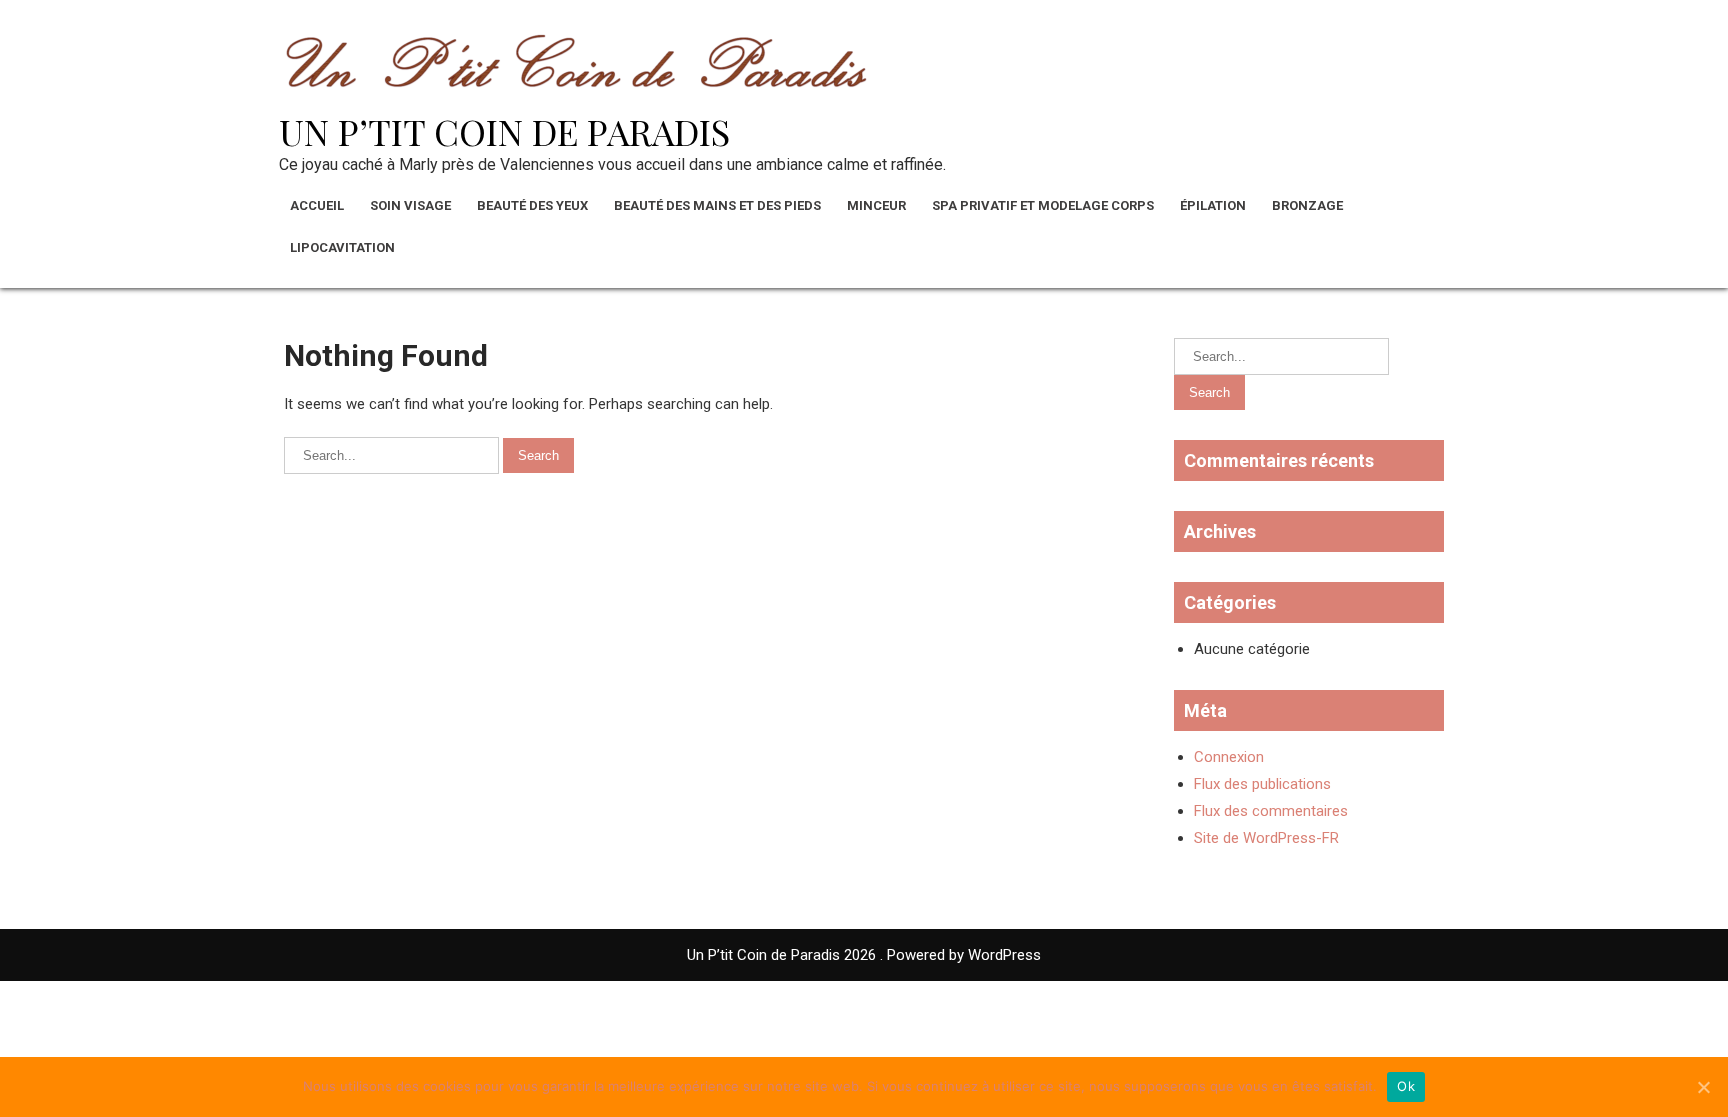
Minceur (876, 205)
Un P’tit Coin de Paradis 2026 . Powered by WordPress (864, 955)
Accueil (317, 205)
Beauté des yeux (532, 205)
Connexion (1229, 757)
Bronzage (1307, 205)
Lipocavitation (342, 247)
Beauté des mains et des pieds (717, 205)
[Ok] (1703, 1087)
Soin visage (410, 205)
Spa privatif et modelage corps (1043, 205)
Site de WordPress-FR (1266, 838)
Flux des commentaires (1271, 811)
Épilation (1213, 205)
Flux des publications (1262, 784)
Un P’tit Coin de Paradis (504, 131)
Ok (1406, 1086)
